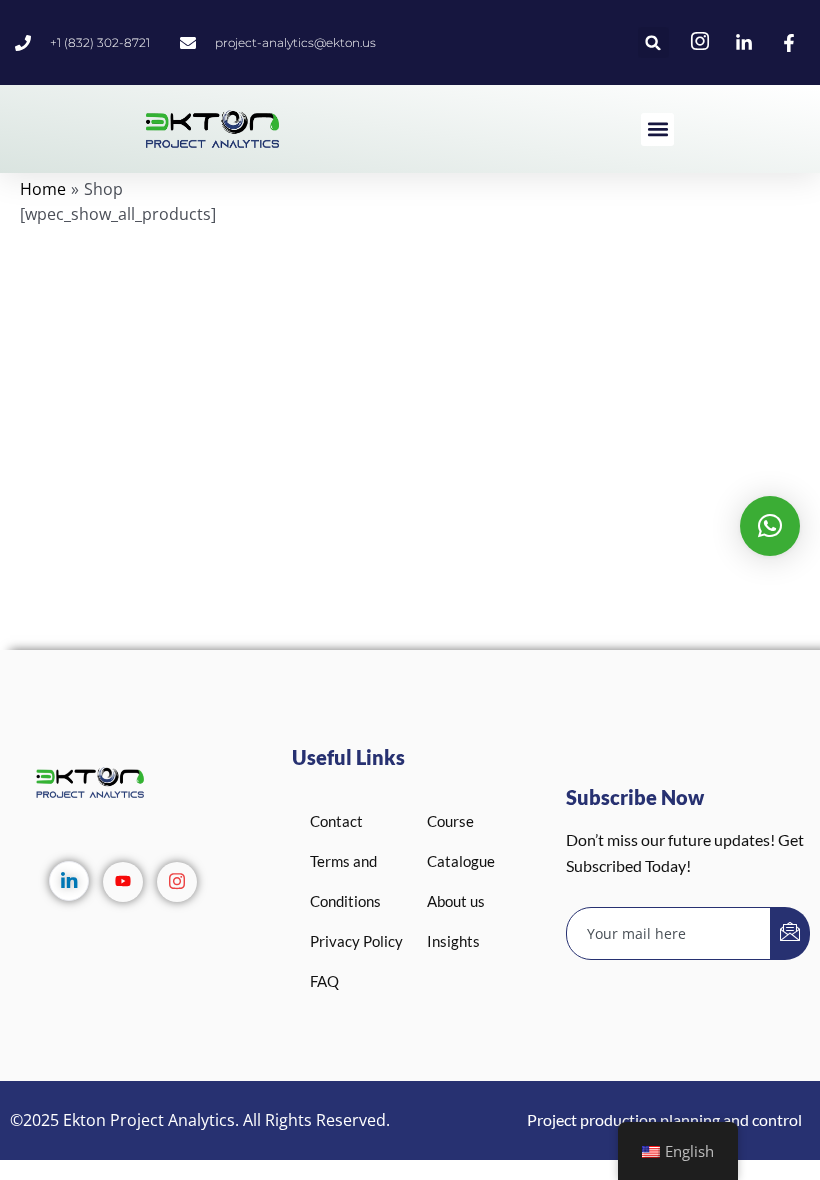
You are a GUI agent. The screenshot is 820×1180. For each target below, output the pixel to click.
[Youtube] (123, 882)
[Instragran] (177, 882)
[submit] (790, 933)
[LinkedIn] (69, 881)
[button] (653, 42)
